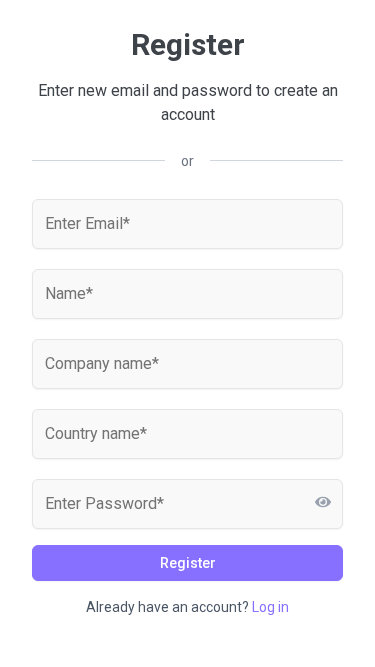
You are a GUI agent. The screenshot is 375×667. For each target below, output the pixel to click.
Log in (270, 607)
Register (188, 563)
